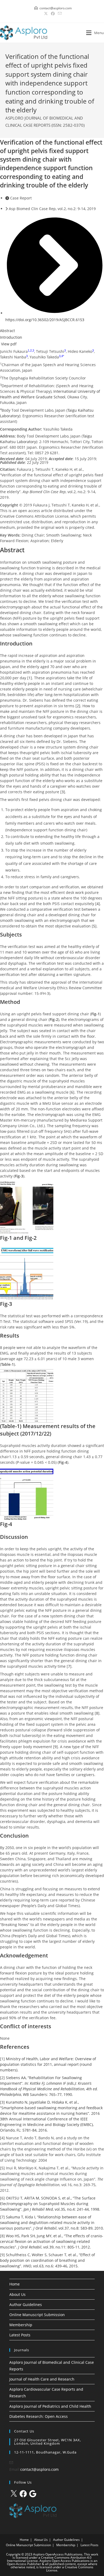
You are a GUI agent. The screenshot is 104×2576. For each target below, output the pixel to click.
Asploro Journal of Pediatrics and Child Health (50, 2406)
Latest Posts (20, 2335)
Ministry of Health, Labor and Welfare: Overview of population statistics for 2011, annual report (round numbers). (48, 2064)
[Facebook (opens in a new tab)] (53, 14)
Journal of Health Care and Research (42, 2379)
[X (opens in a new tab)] (46, 14)
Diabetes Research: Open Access (39, 2416)
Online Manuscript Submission (37, 2315)
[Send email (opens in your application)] (59, 14)
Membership (21, 2325)
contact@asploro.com (39, 2469)
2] (79, 706)
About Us (17, 2294)
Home (15, 2284)
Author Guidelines (26, 2305)
